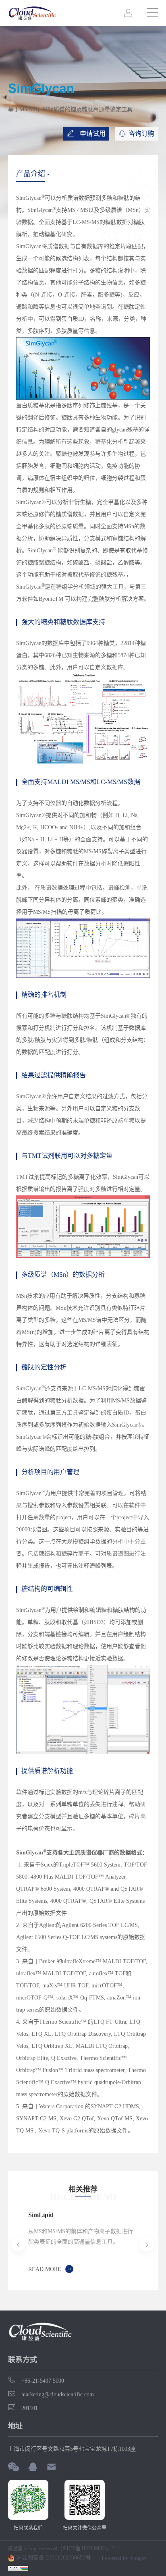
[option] (83, 2245)
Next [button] (134, 2244)
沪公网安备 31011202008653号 (53, 2558)
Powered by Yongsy (124, 2558)
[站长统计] (18, 2568)
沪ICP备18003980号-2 (87, 2549)
